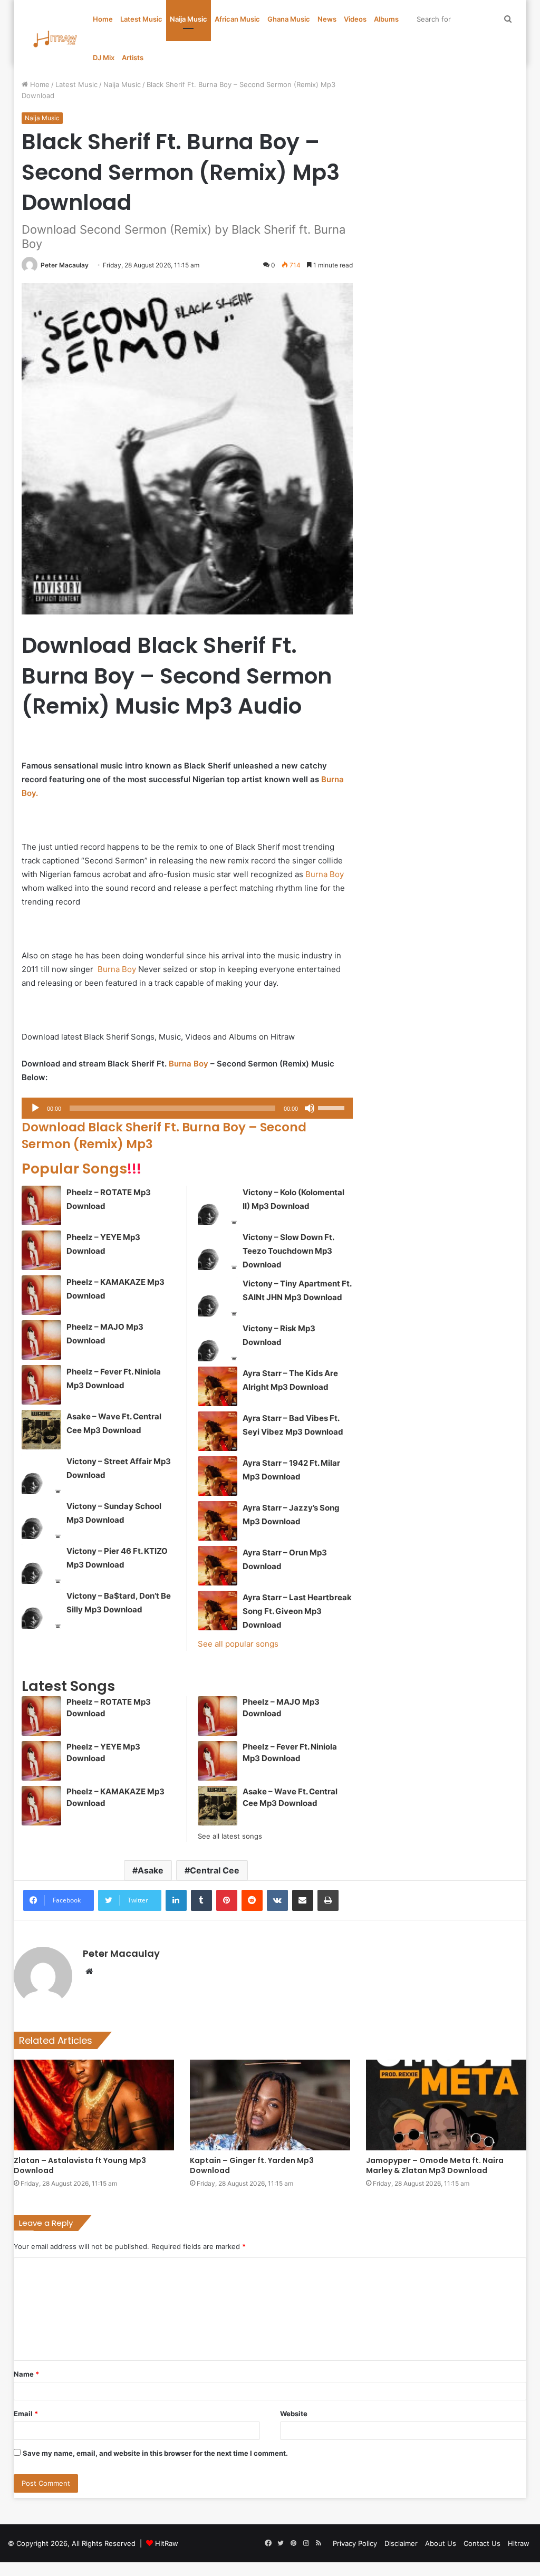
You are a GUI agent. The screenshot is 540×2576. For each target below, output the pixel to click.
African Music (237, 19)
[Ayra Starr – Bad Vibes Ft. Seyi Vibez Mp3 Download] (218, 1431)
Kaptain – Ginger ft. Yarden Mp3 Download (252, 2165)
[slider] (333, 1107)
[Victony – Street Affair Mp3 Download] (41, 1474)
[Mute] (310, 1108)
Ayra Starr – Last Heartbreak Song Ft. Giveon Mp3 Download (297, 1611)
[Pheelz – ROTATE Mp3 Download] (41, 1205)
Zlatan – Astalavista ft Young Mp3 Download (80, 2165)
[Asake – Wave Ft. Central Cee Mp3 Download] (41, 1430)
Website (294, 2414)
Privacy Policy (355, 2543)
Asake (151, 1870)
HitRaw (167, 2543)
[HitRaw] (55, 39)
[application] (187, 1108)
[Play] (35, 1108)
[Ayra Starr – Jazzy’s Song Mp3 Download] (218, 1521)
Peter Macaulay (65, 265)
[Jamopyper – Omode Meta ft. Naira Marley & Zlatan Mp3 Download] (446, 2105)
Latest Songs (68, 1686)
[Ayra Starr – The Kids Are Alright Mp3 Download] (218, 1386)
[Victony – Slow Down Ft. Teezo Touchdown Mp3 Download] (218, 1250)
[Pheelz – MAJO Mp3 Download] (41, 1340)
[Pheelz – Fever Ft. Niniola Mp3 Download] (41, 1385)
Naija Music (189, 19)
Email (26, 2414)
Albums (386, 19)
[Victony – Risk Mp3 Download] (218, 1342)
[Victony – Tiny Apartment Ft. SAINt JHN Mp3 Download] (218, 1297)
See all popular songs (238, 1644)
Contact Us (482, 2543)
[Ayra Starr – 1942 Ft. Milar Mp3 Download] (218, 1476)
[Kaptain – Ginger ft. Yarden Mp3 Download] (270, 2105)
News (327, 19)
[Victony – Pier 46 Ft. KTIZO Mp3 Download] (41, 1564)
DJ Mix (104, 57)
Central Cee (215, 1870)
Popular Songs (81, 1169)
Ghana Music (289, 19)
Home (103, 19)
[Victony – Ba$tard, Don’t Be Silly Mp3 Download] (41, 1609)
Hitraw (519, 2543)
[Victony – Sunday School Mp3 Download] (41, 1519)
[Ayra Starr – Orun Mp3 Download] (218, 1566)
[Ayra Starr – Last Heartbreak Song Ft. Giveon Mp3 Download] (218, 1611)
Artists (133, 57)
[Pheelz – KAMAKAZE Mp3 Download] (41, 1295)
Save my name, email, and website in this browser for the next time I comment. (155, 2453)
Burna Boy (325, 874)
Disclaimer (401, 2543)
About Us (441, 2543)
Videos (355, 19)
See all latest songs (230, 1836)
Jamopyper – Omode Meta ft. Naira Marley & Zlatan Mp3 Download (435, 2165)
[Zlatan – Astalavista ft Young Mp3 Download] (94, 2105)
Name (26, 2374)
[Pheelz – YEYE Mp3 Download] (41, 1250)
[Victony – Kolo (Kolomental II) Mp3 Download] (218, 1205)
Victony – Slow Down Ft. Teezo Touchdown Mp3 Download (288, 1251)
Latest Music (141, 19)
